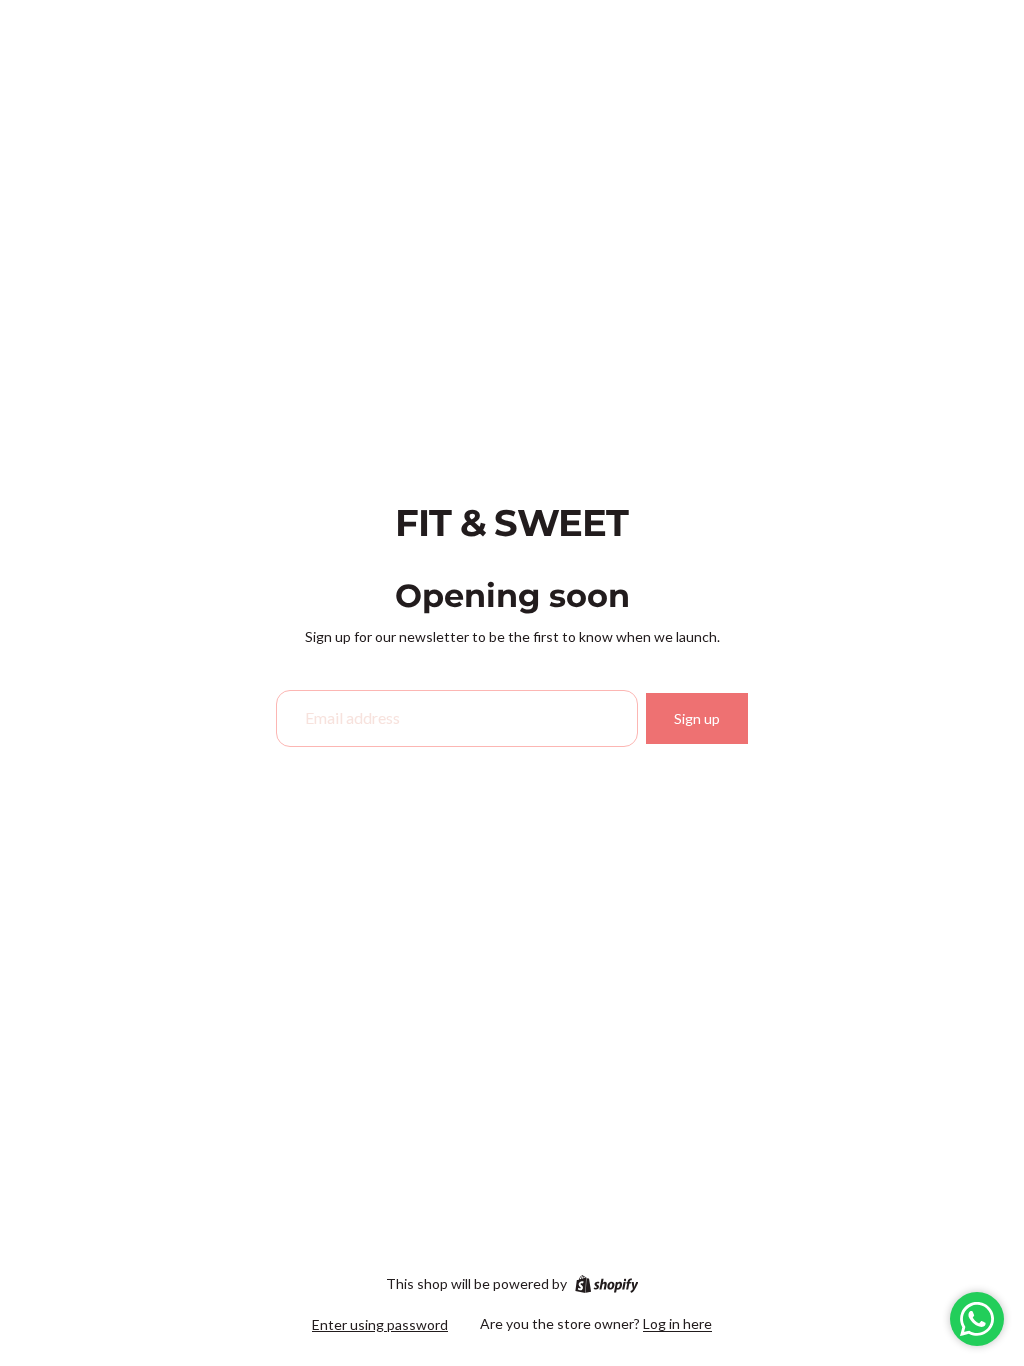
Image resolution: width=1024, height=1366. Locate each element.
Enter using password (380, 1324)
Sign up (697, 718)
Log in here (677, 1323)
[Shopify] (606, 1284)
